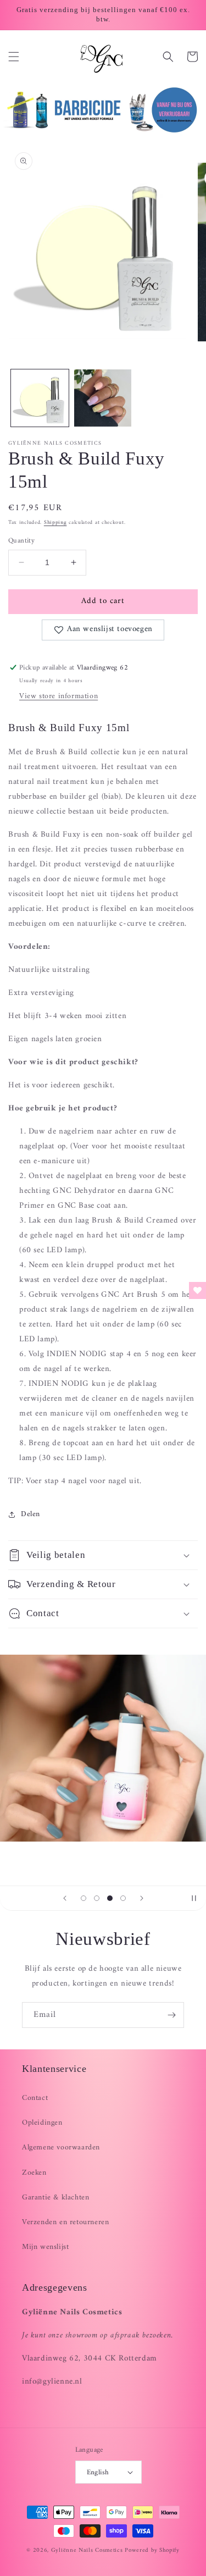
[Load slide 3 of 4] (110, 1898)
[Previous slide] (65, 1898)
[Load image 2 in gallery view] (103, 398)
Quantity (21, 541)
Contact (35, 2098)
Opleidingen (42, 2123)
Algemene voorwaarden (61, 2147)
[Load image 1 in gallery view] (40, 398)
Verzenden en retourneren (65, 2222)
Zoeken (34, 2173)
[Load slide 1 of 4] (83, 1898)
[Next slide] (142, 1898)
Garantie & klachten (55, 2198)
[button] (14, 57)
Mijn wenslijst (45, 2247)
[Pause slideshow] (194, 1898)
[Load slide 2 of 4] (97, 1898)
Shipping (55, 523)
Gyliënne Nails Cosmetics (87, 2550)
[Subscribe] (171, 2015)
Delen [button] (30, 1514)
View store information (59, 696)
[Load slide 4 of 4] (123, 1898)
